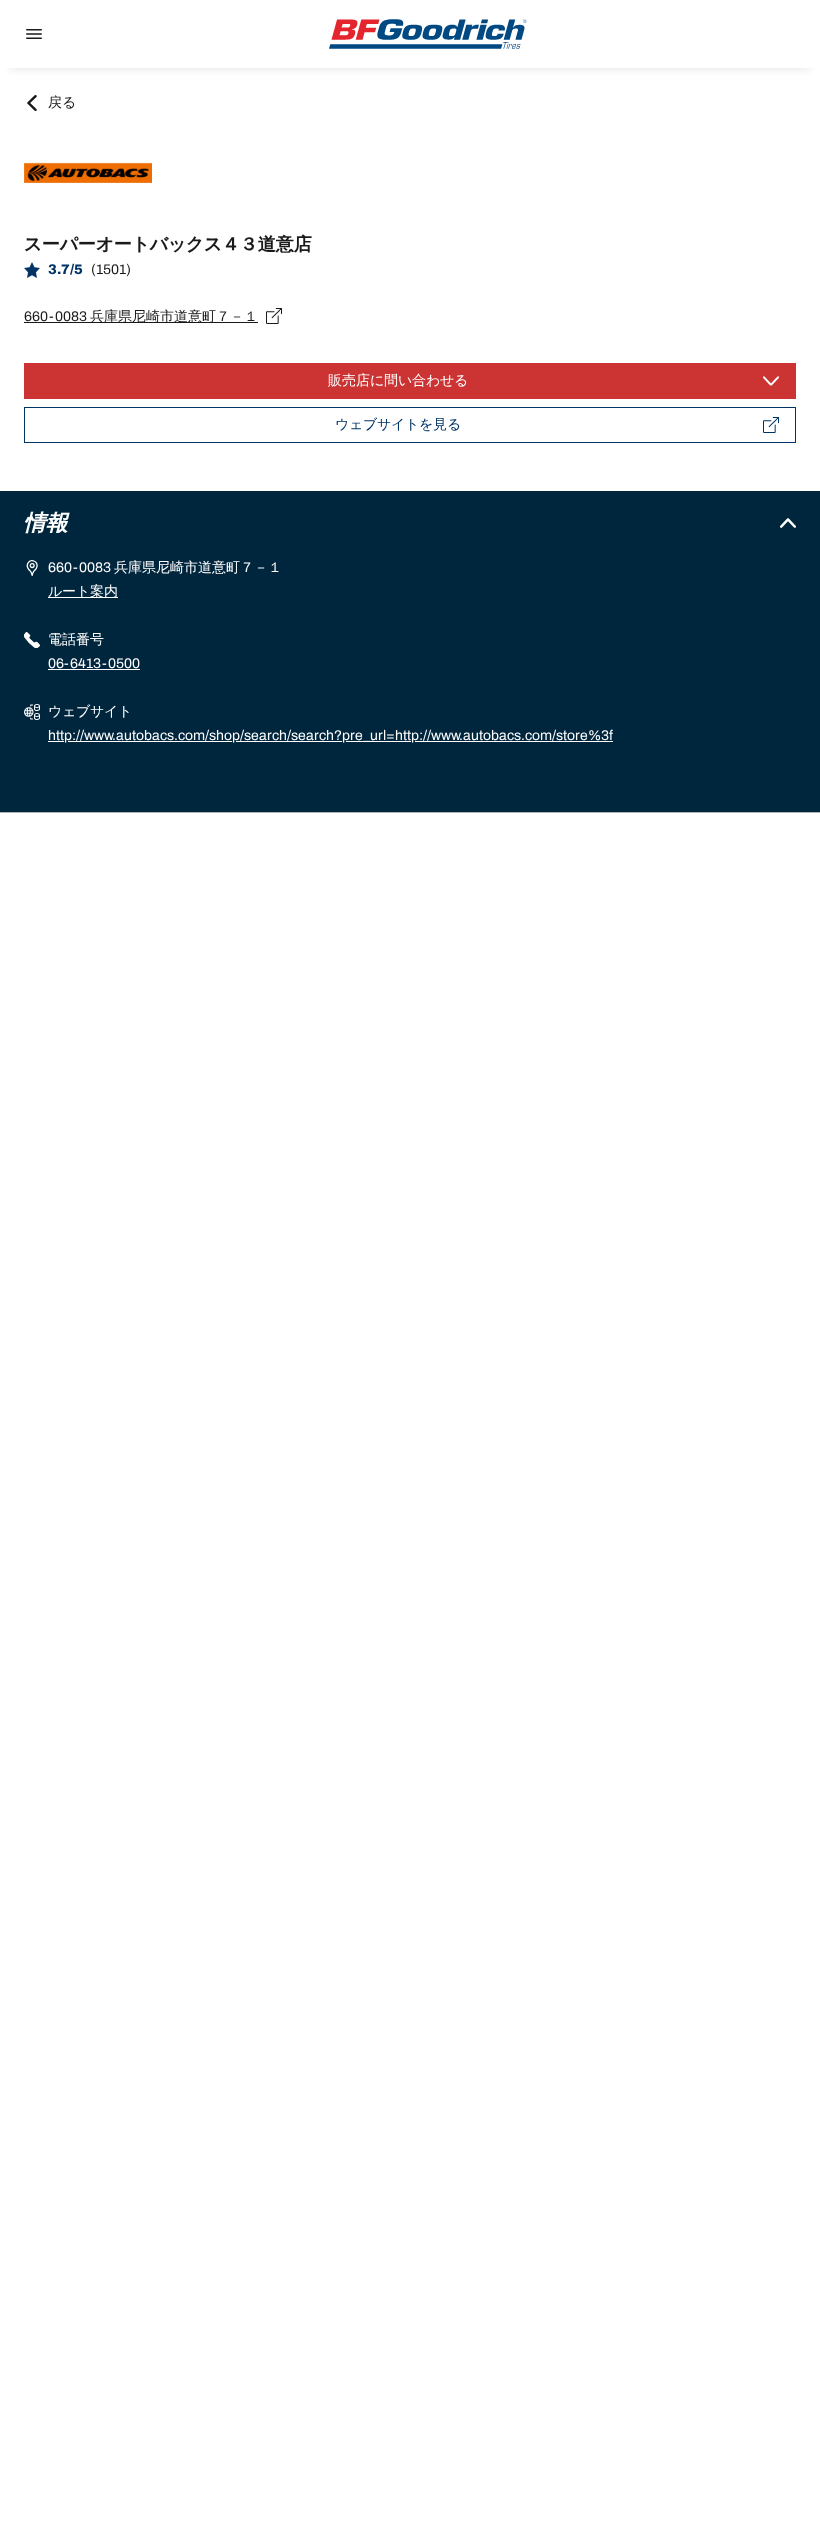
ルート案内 (83, 591)
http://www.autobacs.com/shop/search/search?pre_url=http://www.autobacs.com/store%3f (330, 735)
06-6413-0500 (94, 663)
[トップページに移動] (428, 34)
